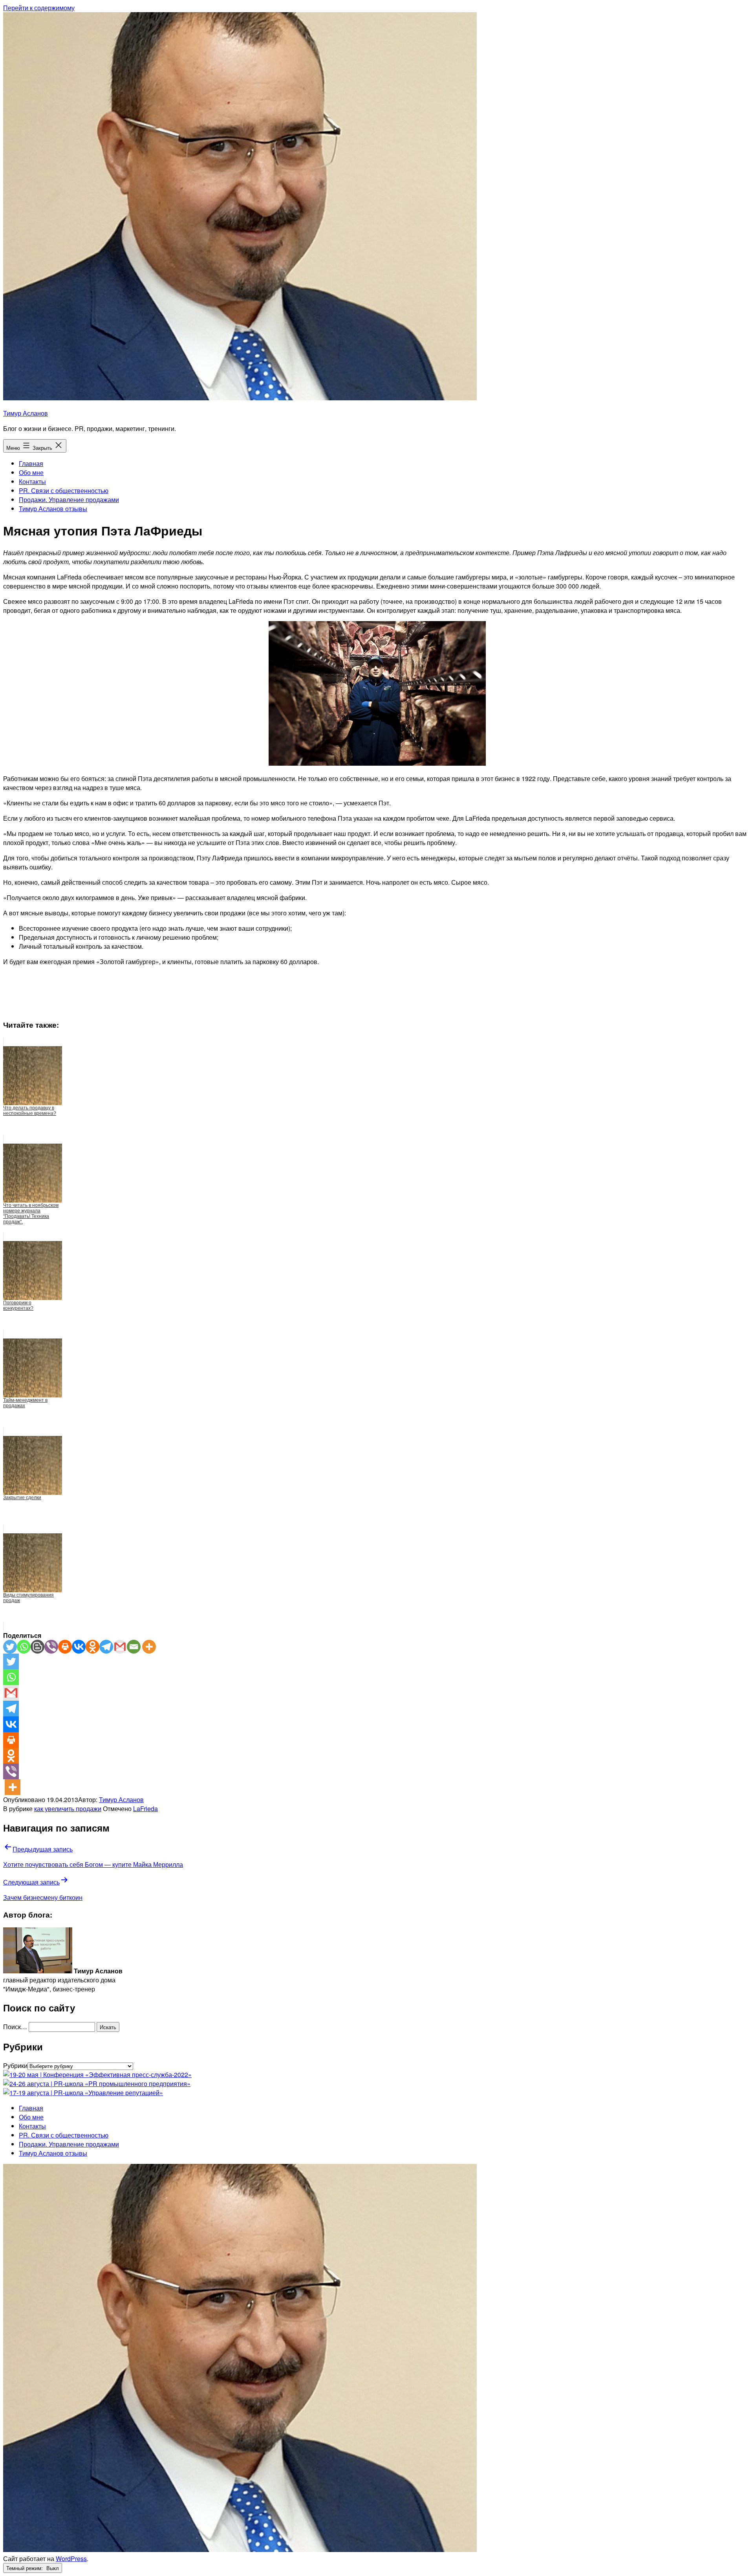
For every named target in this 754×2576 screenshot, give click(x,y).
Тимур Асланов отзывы (53, 509)
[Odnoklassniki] (92, 1647)
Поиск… (15, 2027)
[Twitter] (10, 1647)
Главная (31, 463)
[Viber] (51, 1647)
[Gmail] (120, 1647)
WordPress (71, 2559)
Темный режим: (25, 2568)
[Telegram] (106, 1647)
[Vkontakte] (79, 1647)
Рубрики (15, 2065)
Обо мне (31, 472)
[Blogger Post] (38, 1647)
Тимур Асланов (26, 413)
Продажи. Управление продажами (69, 500)
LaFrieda (145, 1809)
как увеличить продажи (68, 1809)
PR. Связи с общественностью (64, 490)
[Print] (65, 1647)
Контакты (32, 481)
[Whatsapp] (24, 1647)
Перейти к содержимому (39, 8)
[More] (149, 1647)
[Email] (134, 1647)
